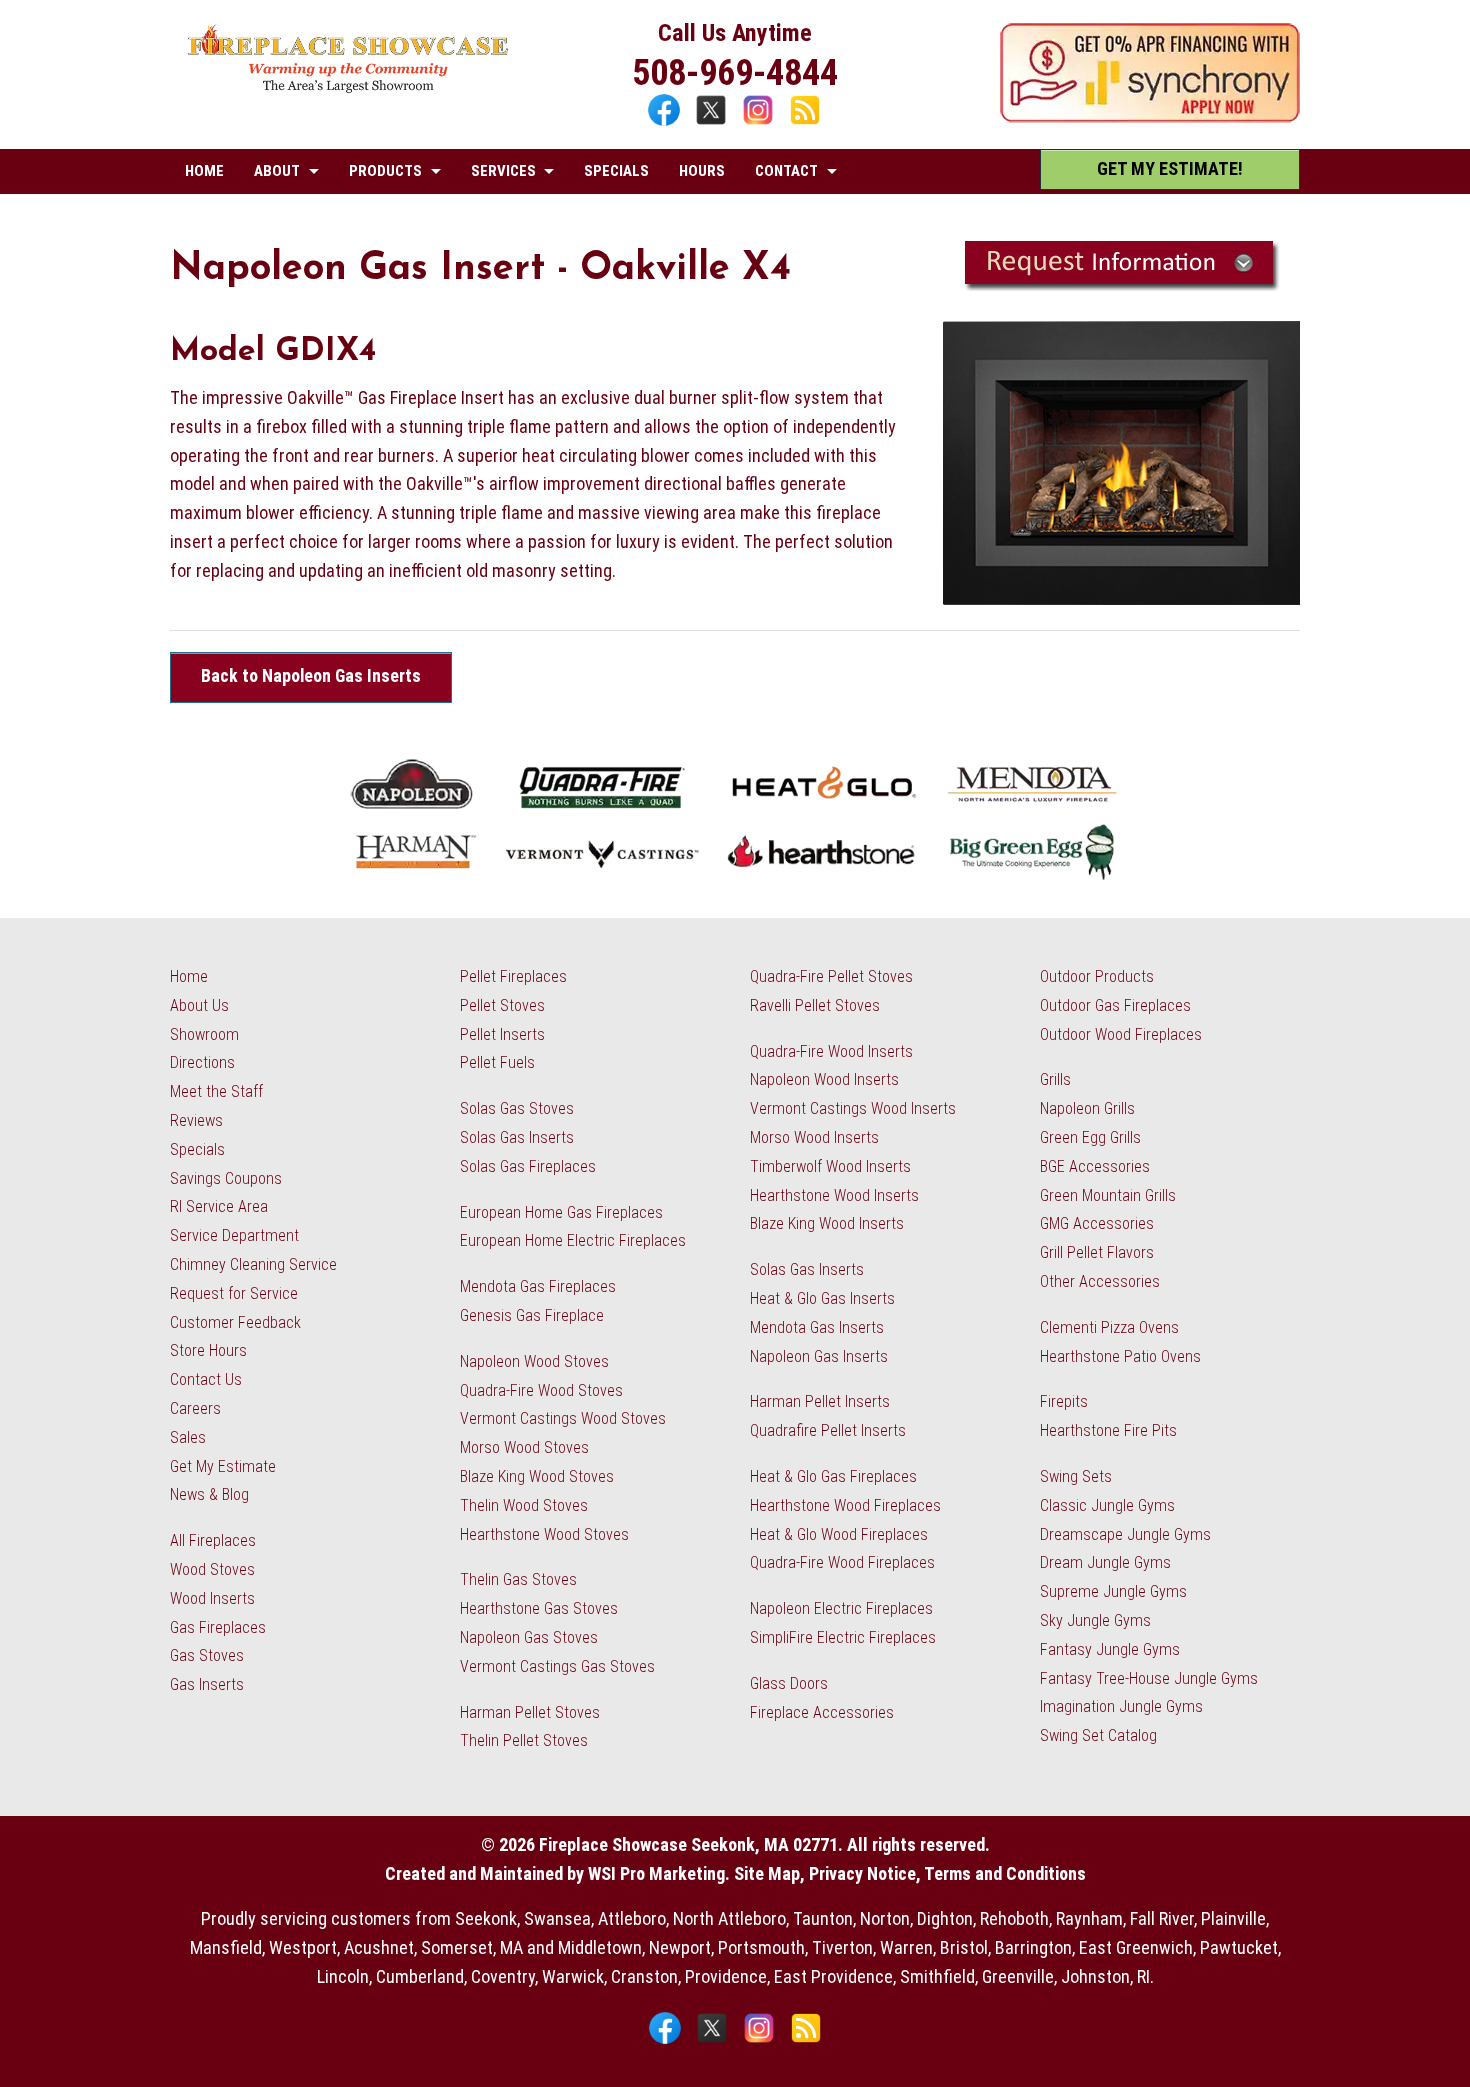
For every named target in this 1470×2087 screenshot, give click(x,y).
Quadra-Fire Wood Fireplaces (842, 1562)
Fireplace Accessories (822, 1712)
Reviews (196, 1120)
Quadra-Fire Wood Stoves (541, 1390)
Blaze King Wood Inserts (827, 1223)
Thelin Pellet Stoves (524, 1740)
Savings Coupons (226, 1178)
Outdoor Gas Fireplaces (1115, 1005)
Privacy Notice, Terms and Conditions (947, 1873)
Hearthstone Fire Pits (1108, 1430)
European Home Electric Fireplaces (573, 1240)
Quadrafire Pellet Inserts (828, 1430)
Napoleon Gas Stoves (529, 1637)
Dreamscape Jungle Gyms (1125, 1534)
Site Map (767, 1873)
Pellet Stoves (502, 1005)
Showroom (204, 1034)
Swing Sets (1076, 1476)
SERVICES (503, 171)
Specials (197, 1149)
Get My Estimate (223, 1466)
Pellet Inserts (502, 1034)
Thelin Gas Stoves (518, 1579)
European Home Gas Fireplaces (561, 1212)
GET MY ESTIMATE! (1170, 168)
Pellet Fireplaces (513, 976)
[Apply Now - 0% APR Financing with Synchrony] (1150, 116)
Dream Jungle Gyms (1105, 1562)
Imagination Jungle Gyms (1121, 1706)
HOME (204, 171)
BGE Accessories (1095, 1166)
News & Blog (209, 1494)
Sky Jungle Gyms (1095, 1620)
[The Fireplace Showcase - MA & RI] (348, 87)
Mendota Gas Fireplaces (538, 1286)
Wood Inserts (212, 1598)
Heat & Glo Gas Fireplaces (833, 1476)
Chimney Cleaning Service (253, 1264)
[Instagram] (760, 122)
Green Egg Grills (1090, 1137)
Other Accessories (1100, 1281)
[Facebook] (666, 122)
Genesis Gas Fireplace (532, 1315)
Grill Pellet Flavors (1097, 1252)
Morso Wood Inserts (814, 1137)
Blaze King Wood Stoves (537, 1476)
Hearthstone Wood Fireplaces (845, 1505)
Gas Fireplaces (218, 1627)
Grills (1055, 1079)
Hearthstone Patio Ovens (1120, 1356)
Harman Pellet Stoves (530, 1712)
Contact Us (206, 1379)
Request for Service (234, 1293)
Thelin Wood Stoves (524, 1505)
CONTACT (786, 171)
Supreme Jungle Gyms (1113, 1591)
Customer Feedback (235, 1322)
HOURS (702, 171)
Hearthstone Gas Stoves (539, 1608)
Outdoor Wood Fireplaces (1121, 1034)
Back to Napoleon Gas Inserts (311, 676)
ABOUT (277, 171)
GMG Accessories (1097, 1223)
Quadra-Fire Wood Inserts (831, 1051)
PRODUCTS (385, 171)
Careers (195, 1408)
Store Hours (208, 1350)
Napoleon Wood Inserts (824, 1079)
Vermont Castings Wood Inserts (853, 1108)
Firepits (1064, 1401)
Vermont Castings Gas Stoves (557, 1666)
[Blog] (805, 122)
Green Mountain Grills (1108, 1195)
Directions (202, 1062)
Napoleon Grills (1087, 1108)
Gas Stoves (207, 1655)
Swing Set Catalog (1098, 1735)
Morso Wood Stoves (524, 1447)
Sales (188, 1437)
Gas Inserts (207, 1684)
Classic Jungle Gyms (1107, 1505)
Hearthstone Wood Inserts (834, 1195)
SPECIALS (616, 171)
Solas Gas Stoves (517, 1108)
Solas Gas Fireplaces (528, 1166)
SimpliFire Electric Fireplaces (843, 1637)
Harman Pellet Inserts (820, 1401)
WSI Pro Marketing (656, 1873)
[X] (713, 122)
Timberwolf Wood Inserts (830, 1166)
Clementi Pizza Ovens (1109, 1327)
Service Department (234, 1235)
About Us (199, 1005)
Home (189, 976)
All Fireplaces (213, 1540)
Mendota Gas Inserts (817, 1327)
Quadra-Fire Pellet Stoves (831, 976)
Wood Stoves (212, 1569)
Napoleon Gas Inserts (819, 1356)
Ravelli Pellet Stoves (815, 1005)
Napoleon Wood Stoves (534, 1361)
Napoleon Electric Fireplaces (841, 1608)
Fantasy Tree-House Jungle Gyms (1149, 1678)
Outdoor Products (1097, 976)
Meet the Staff (216, 1091)
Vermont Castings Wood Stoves (563, 1418)
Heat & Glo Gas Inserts (822, 1298)
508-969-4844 (735, 73)
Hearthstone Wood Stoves (544, 1534)
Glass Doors (789, 1683)
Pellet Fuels (497, 1062)
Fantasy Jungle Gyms (1110, 1649)
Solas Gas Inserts (517, 1137)
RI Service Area (219, 1206)
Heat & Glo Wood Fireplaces (839, 1534)
